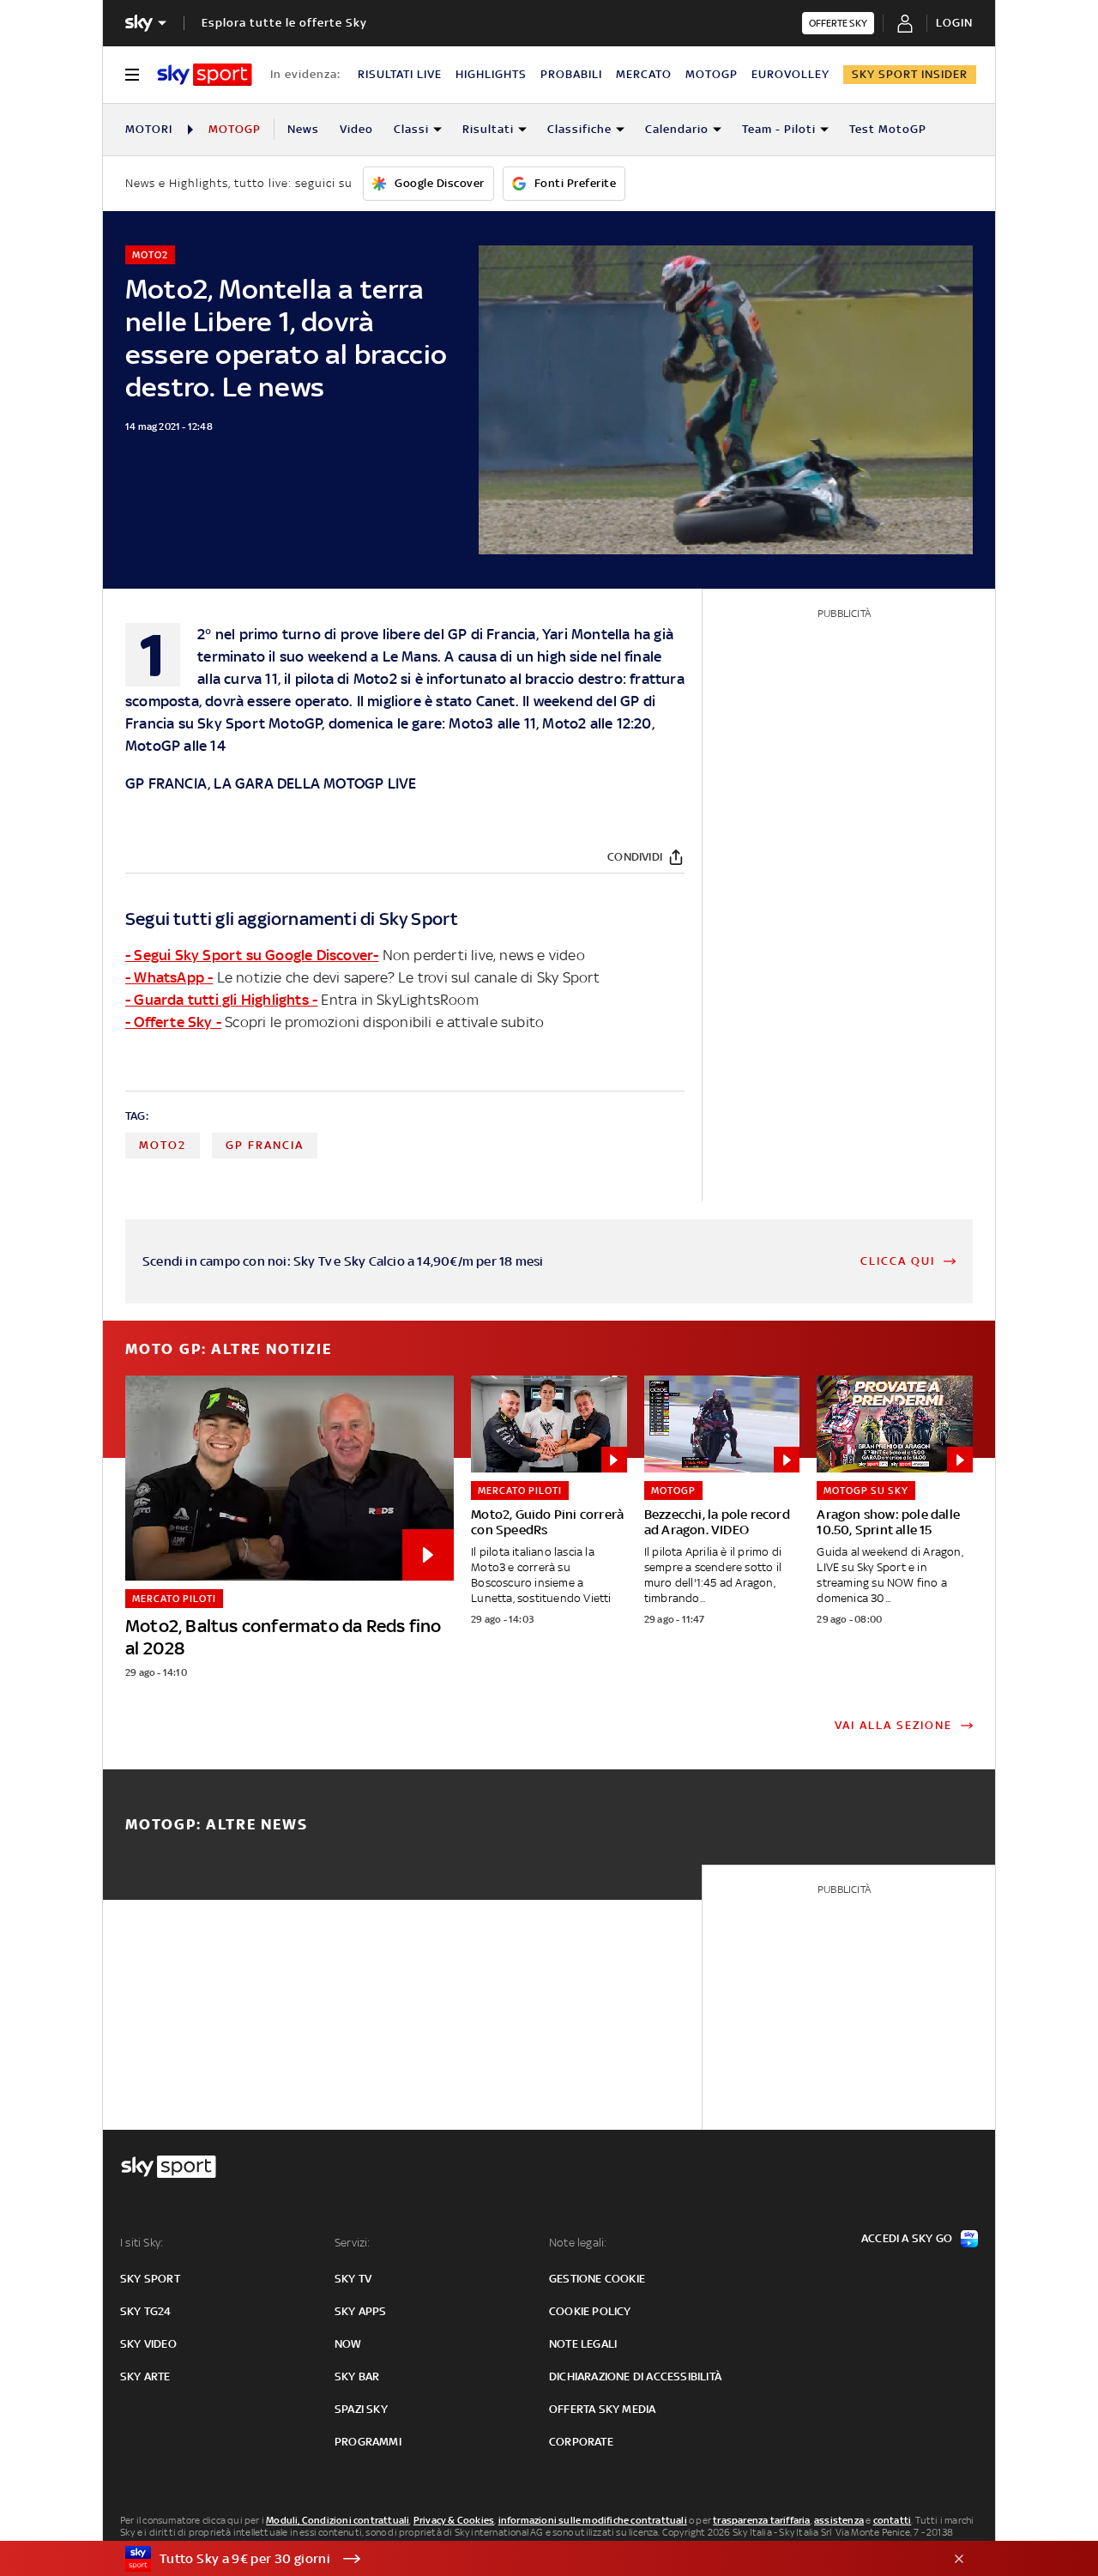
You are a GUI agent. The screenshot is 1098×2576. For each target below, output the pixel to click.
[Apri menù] (132, 75)
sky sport (150, 2279)
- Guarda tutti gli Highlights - (221, 1000)
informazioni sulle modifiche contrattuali (593, 2520)
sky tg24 (146, 2311)
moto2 (163, 1145)
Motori (149, 129)
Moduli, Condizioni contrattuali (338, 2520)
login (954, 23)
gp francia (265, 1145)
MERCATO (644, 74)
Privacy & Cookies (454, 2520)
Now (348, 2344)
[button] (522, 2559)
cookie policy (590, 2311)
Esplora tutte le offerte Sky (284, 23)
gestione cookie (597, 2279)
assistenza (839, 2520)
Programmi (368, 2442)
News (303, 129)
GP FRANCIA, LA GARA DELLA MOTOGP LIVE (271, 783)
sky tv (353, 2279)
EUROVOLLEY (790, 74)
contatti (893, 2520)
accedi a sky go (907, 2238)
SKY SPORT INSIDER (910, 74)
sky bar (357, 2376)
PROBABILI (571, 74)
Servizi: (353, 2243)
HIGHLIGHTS (491, 74)
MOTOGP (712, 74)
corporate (581, 2442)
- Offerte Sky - (173, 1022)
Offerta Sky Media (602, 2409)
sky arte (145, 2376)
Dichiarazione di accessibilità (635, 2376)
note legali (583, 2344)
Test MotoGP (888, 129)
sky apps (361, 2311)
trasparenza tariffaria (761, 2520)
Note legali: (578, 2243)
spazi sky (361, 2409)
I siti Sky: (142, 2243)
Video (356, 129)
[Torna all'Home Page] (205, 75)
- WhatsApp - (169, 977)
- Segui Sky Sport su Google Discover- (252, 955)
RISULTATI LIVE (400, 74)
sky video (148, 2344)
